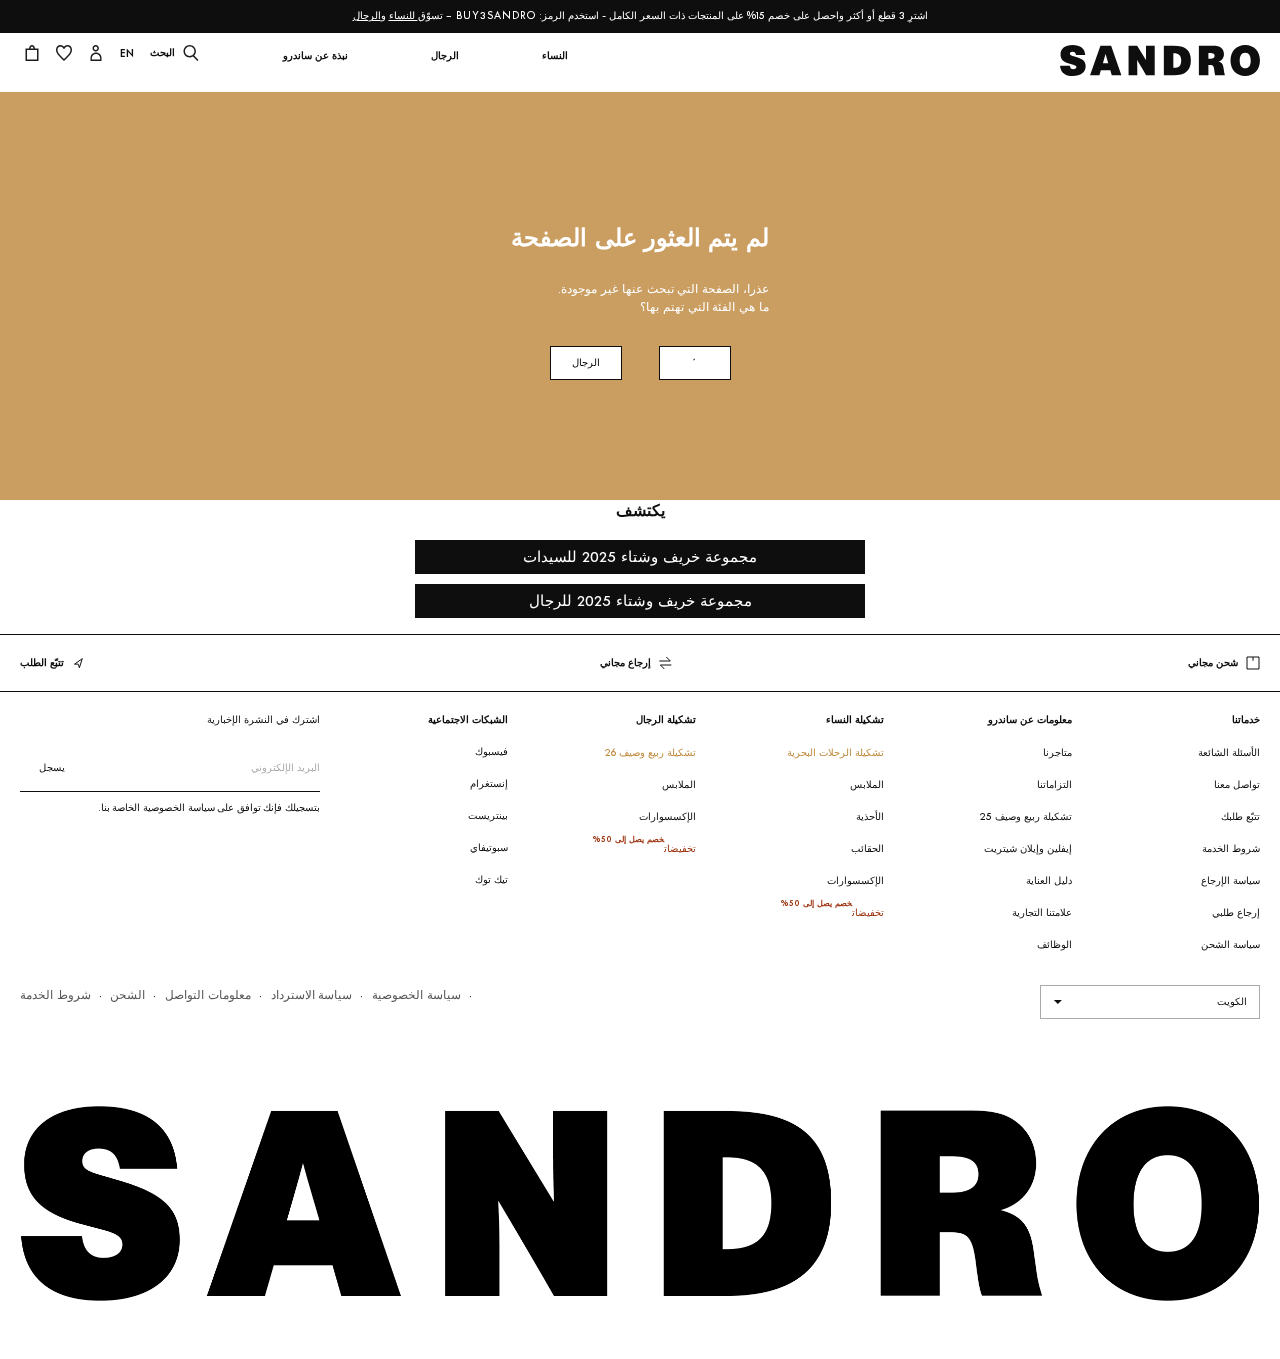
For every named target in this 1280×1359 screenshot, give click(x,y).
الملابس (867, 784)
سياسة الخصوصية (416, 994)
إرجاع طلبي (1236, 912)
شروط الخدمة (1231, 848)
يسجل (52, 767)
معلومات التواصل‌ (208, 994)
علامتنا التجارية (1042, 912)
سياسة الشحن (1230, 944)
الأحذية (870, 816)
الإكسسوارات (855, 880)
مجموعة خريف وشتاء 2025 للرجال (640, 600)
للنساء (403, 15)
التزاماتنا (1054, 784)
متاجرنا (1057, 752)
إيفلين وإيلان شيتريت (1028, 848)
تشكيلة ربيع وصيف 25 (1026, 816)
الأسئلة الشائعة (1229, 752)
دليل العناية (1049, 880)
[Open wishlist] (64, 55)
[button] (554, 68)
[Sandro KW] (1160, 66)
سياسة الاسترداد (312, 994)
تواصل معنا (1237, 784)
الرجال (367, 15)
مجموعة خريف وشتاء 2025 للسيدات (640, 556)
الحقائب (867, 848)
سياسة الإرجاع (1230, 880)
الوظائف (1054, 944)
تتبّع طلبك (1240, 816)
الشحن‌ (127, 994)
